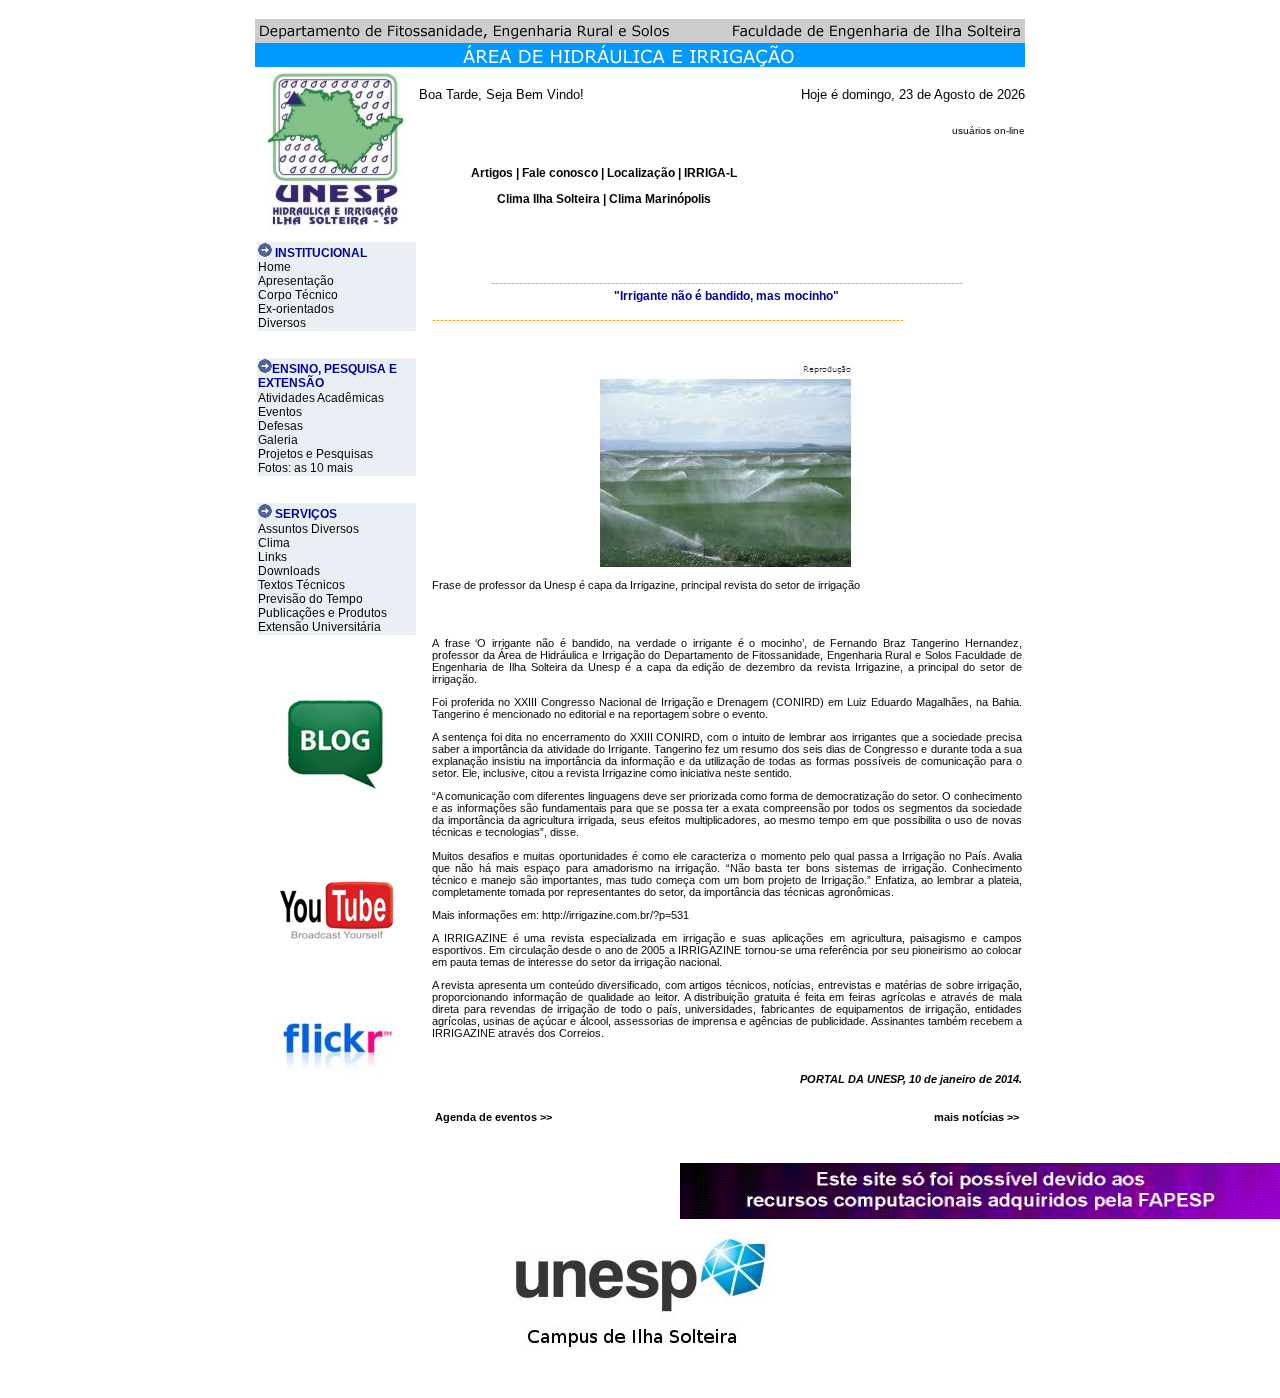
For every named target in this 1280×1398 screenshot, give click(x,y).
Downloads (289, 571)
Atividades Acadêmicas (321, 398)
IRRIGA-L (710, 173)
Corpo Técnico (298, 295)
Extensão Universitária (319, 627)
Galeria (278, 440)
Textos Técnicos (301, 585)
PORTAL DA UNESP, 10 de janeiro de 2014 (909, 1079)
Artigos (493, 173)
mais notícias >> (976, 1117)
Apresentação (296, 281)
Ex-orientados (296, 309)
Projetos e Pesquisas (315, 454)
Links (272, 557)
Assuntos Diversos (308, 529)
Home (274, 267)
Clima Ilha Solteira (548, 199)
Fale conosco (560, 173)
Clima (274, 543)
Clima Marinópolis (660, 199)
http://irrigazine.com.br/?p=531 (615, 915)
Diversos (282, 323)
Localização (641, 173)
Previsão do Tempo (310, 599)
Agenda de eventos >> (493, 1117)
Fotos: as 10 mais (305, 468)
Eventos (280, 412)
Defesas (280, 426)
